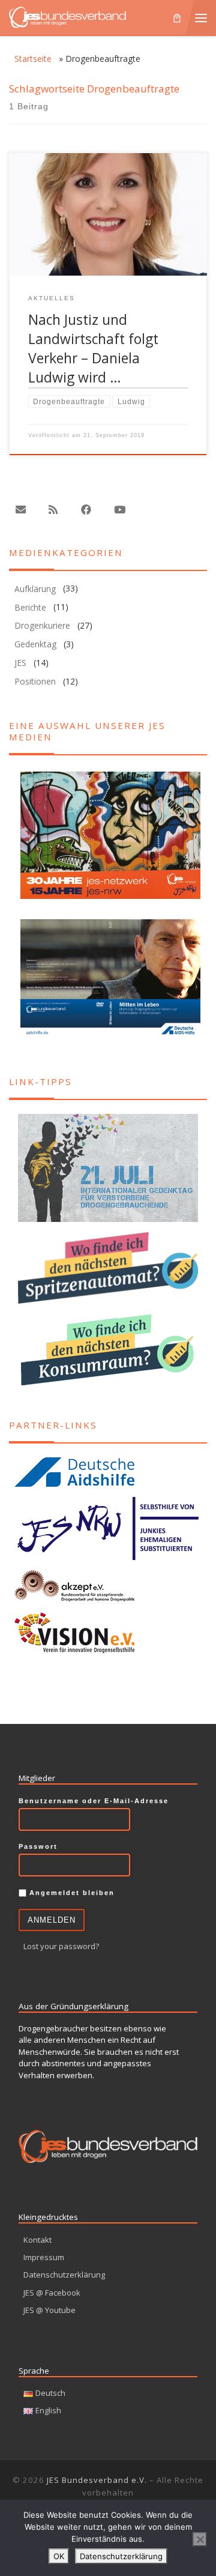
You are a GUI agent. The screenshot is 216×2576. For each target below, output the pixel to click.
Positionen (35, 681)
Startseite (33, 59)
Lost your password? (61, 1946)
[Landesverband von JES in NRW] (108, 1529)
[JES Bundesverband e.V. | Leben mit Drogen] (67, 16)
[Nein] (200, 2539)
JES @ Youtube (49, 2310)
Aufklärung (35, 589)
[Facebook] (86, 510)
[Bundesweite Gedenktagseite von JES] (108, 1168)
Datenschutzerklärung (64, 2275)
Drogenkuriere (42, 625)
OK (59, 2556)
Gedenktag (35, 644)
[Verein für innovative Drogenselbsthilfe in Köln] (108, 1632)
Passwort (38, 1846)
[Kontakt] (20, 510)
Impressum (44, 2257)
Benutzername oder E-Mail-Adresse (94, 1801)
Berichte (30, 607)
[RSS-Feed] (53, 510)
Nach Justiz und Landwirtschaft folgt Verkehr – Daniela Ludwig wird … (93, 349)
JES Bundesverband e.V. (97, 2480)
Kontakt (37, 2240)
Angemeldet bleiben (70, 1893)
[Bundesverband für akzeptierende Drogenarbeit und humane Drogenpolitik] (108, 1586)
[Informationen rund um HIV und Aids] (108, 1472)
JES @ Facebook (52, 2293)
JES (20, 663)
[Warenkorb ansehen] (177, 17)
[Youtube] (119, 510)
